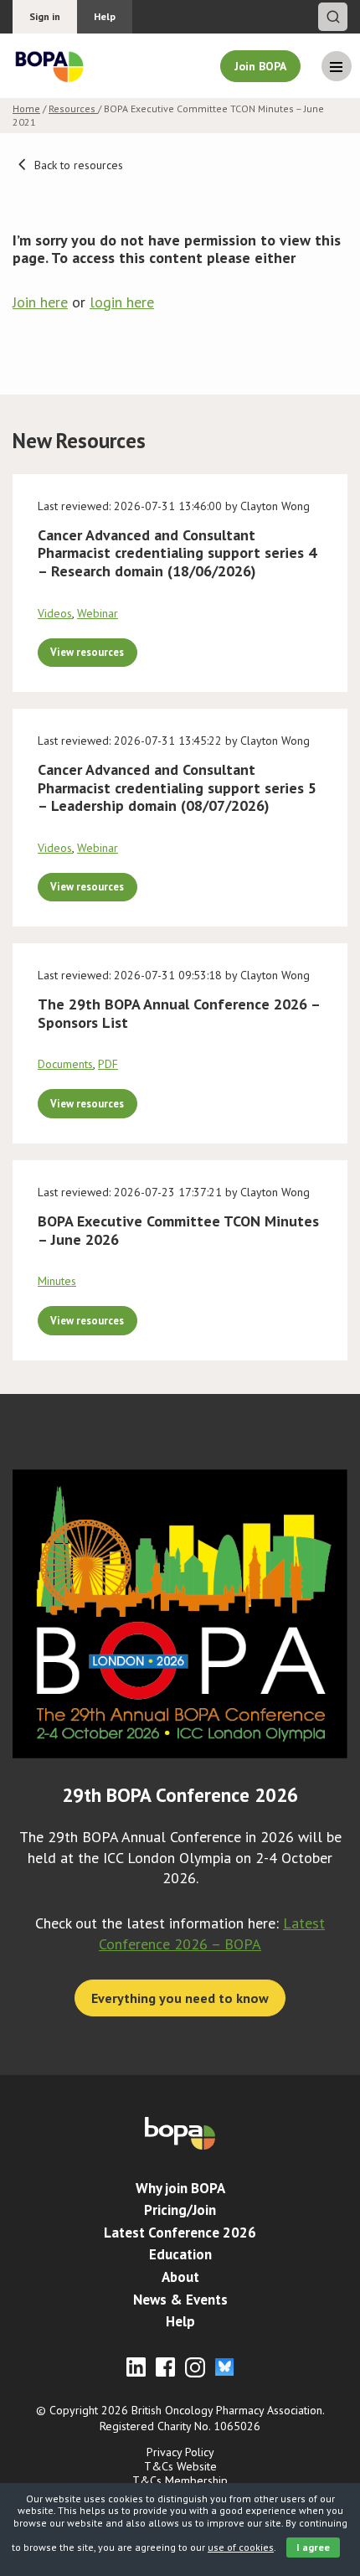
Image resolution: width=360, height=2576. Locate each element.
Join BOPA (260, 66)
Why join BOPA (180, 2188)
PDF (108, 1064)
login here (122, 302)
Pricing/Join (180, 2210)
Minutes (57, 1281)
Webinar (98, 613)
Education (180, 2254)
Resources (73, 108)
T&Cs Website (180, 2466)
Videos (55, 613)
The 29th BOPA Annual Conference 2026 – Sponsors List (179, 1013)
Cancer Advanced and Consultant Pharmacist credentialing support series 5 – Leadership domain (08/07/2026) (177, 787)
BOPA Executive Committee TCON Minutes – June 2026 (178, 1230)
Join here (40, 302)
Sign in (45, 16)
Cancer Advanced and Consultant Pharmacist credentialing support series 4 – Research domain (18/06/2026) (177, 553)
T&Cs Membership (180, 2480)
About (180, 2277)
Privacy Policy (180, 2452)
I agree (313, 2547)
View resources (87, 652)
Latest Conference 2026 (180, 2233)
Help (105, 16)
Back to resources (77, 165)
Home (26, 108)
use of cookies (241, 2547)
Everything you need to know (180, 1998)
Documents (65, 1064)
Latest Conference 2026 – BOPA (212, 1933)
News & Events (180, 2300)
